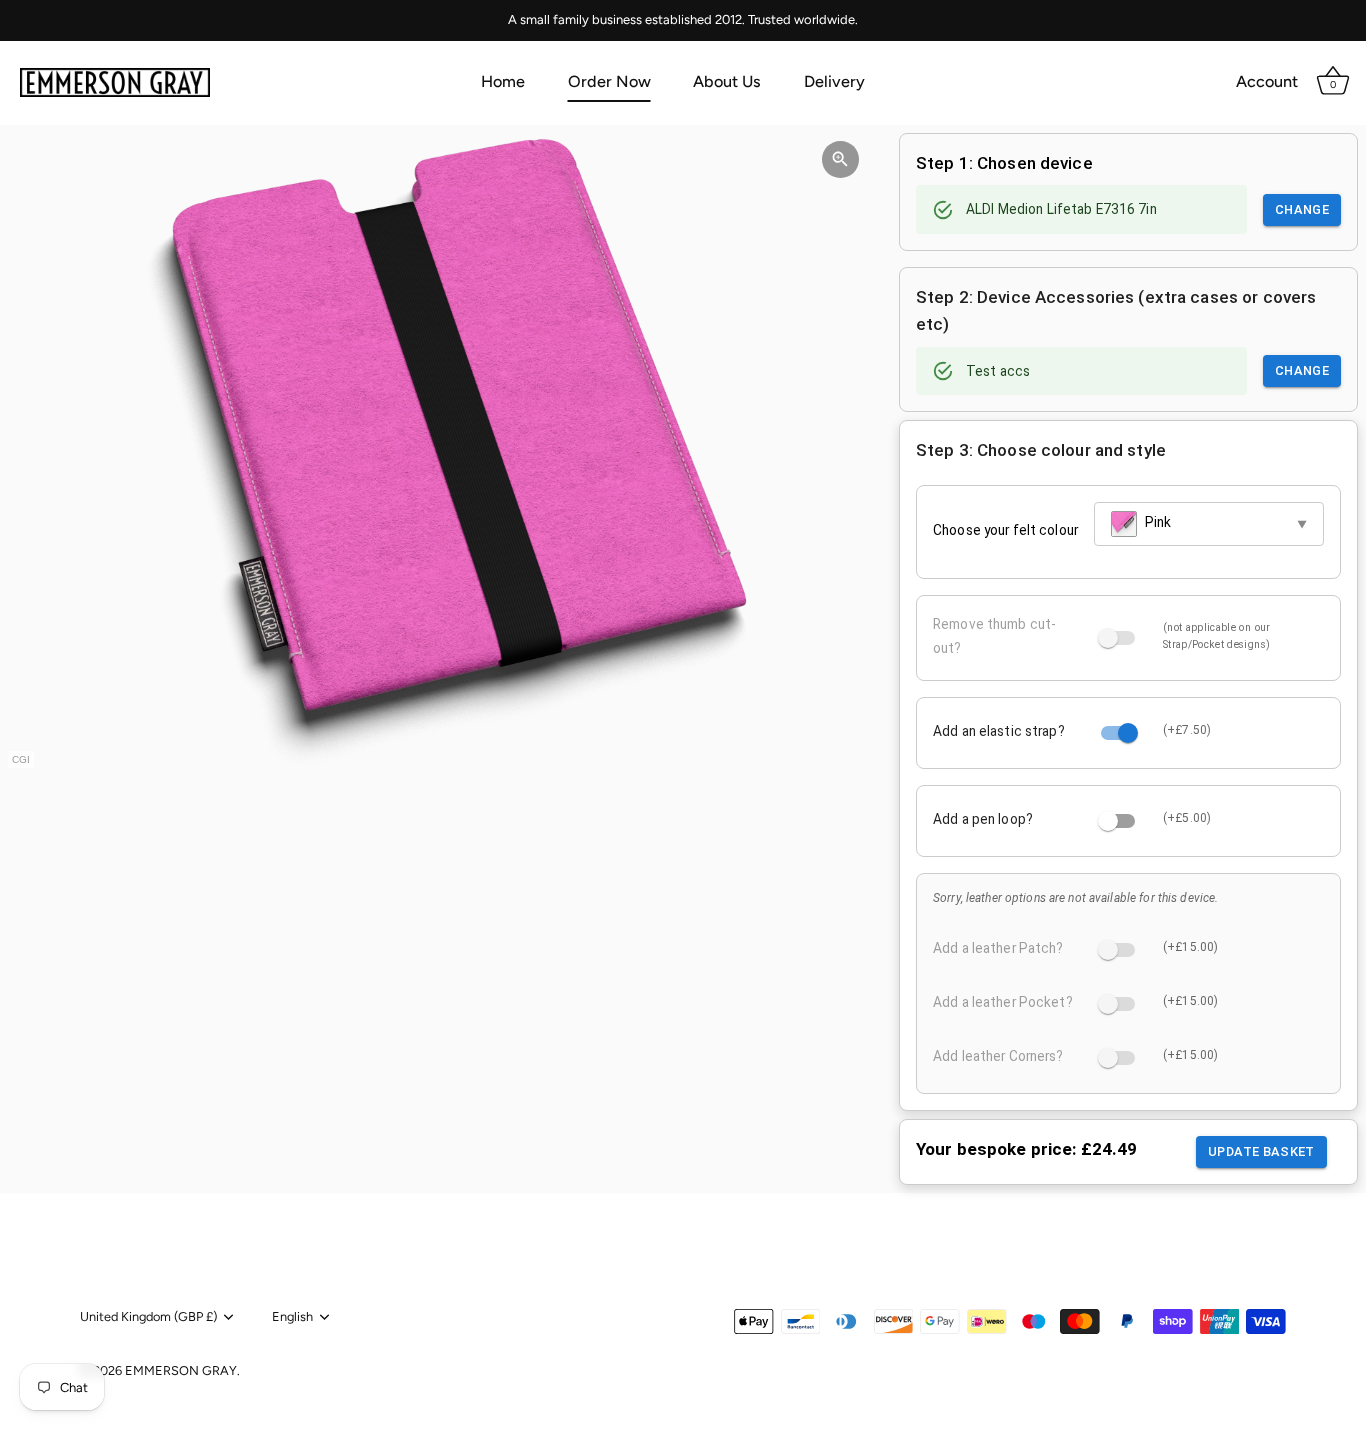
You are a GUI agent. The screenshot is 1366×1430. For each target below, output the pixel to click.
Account (1267, 81)
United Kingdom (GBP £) (148, 1316)
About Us (727, 81)
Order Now (609, 81)
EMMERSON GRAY (181, 1370)
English (292, 1316)
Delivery (834, 81)
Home (503, 81)
